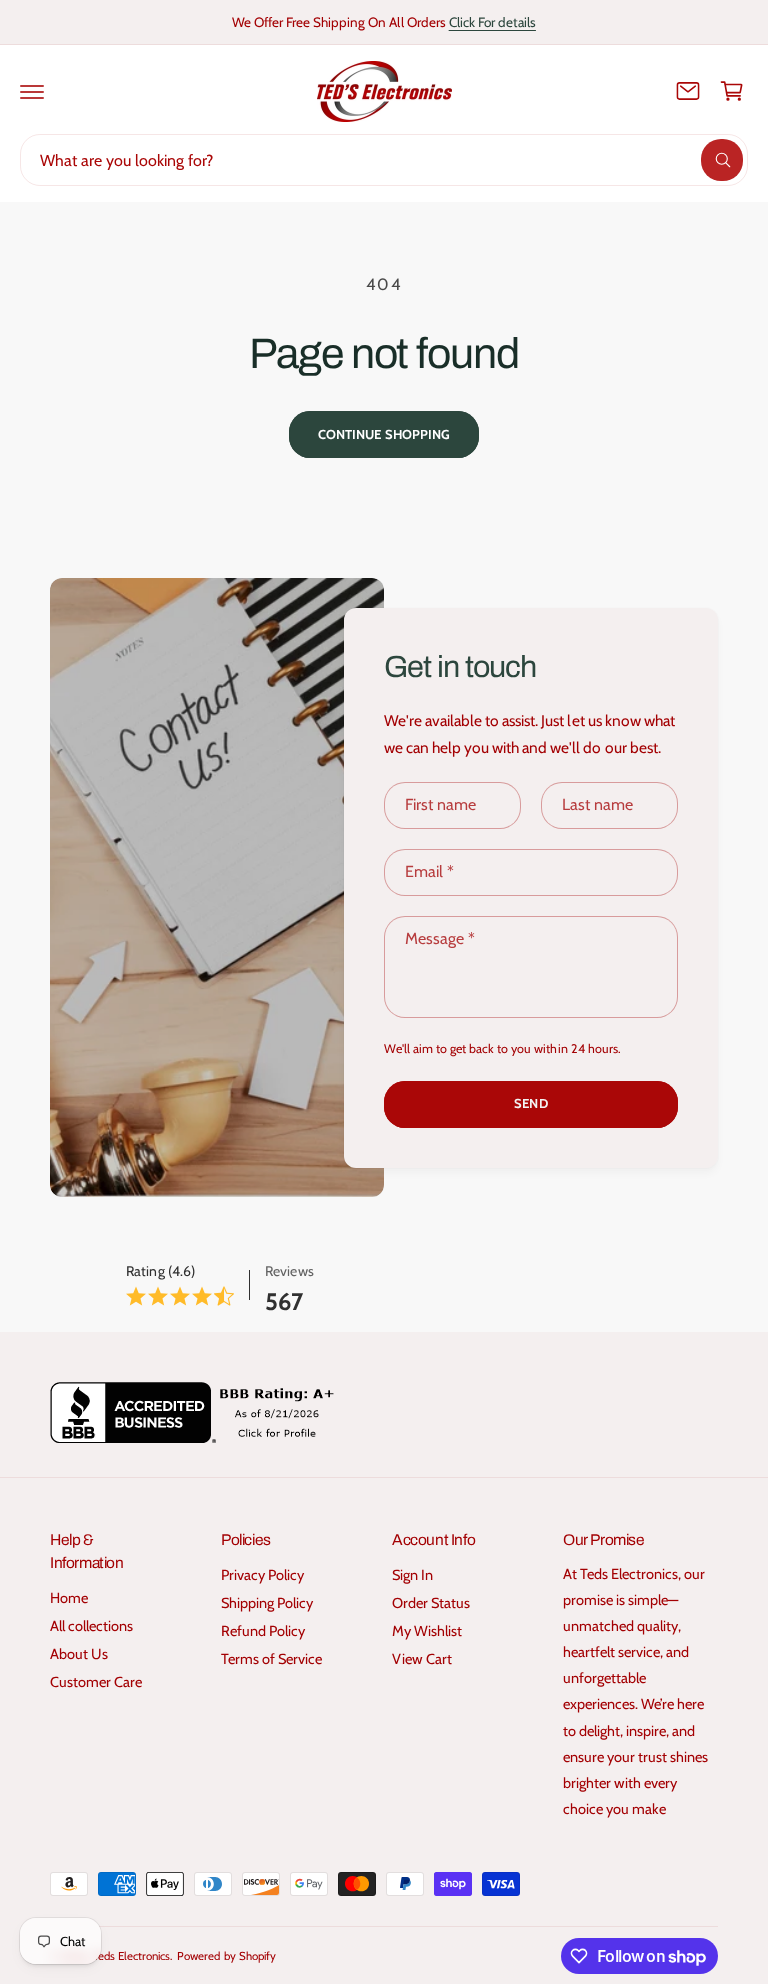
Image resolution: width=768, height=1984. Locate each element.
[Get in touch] (688, 91)
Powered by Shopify (226, 1956)
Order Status (431, 1603)
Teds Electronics (131, 1956)
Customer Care (96, 1682)
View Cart (422, 1659)
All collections (91, 1626)
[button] (32, 91)
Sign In (412, 1575)
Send (530, 1103)
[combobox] (384, 160)
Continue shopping (384, 434)
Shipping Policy (267, 1603)
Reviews (289, 1271)
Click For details (492, 22)
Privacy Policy (262, 1575)
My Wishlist (427, 1631)
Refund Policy (263, 1631)
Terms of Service (271, 1659)
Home (69, 1598)
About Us (79, 1654)
